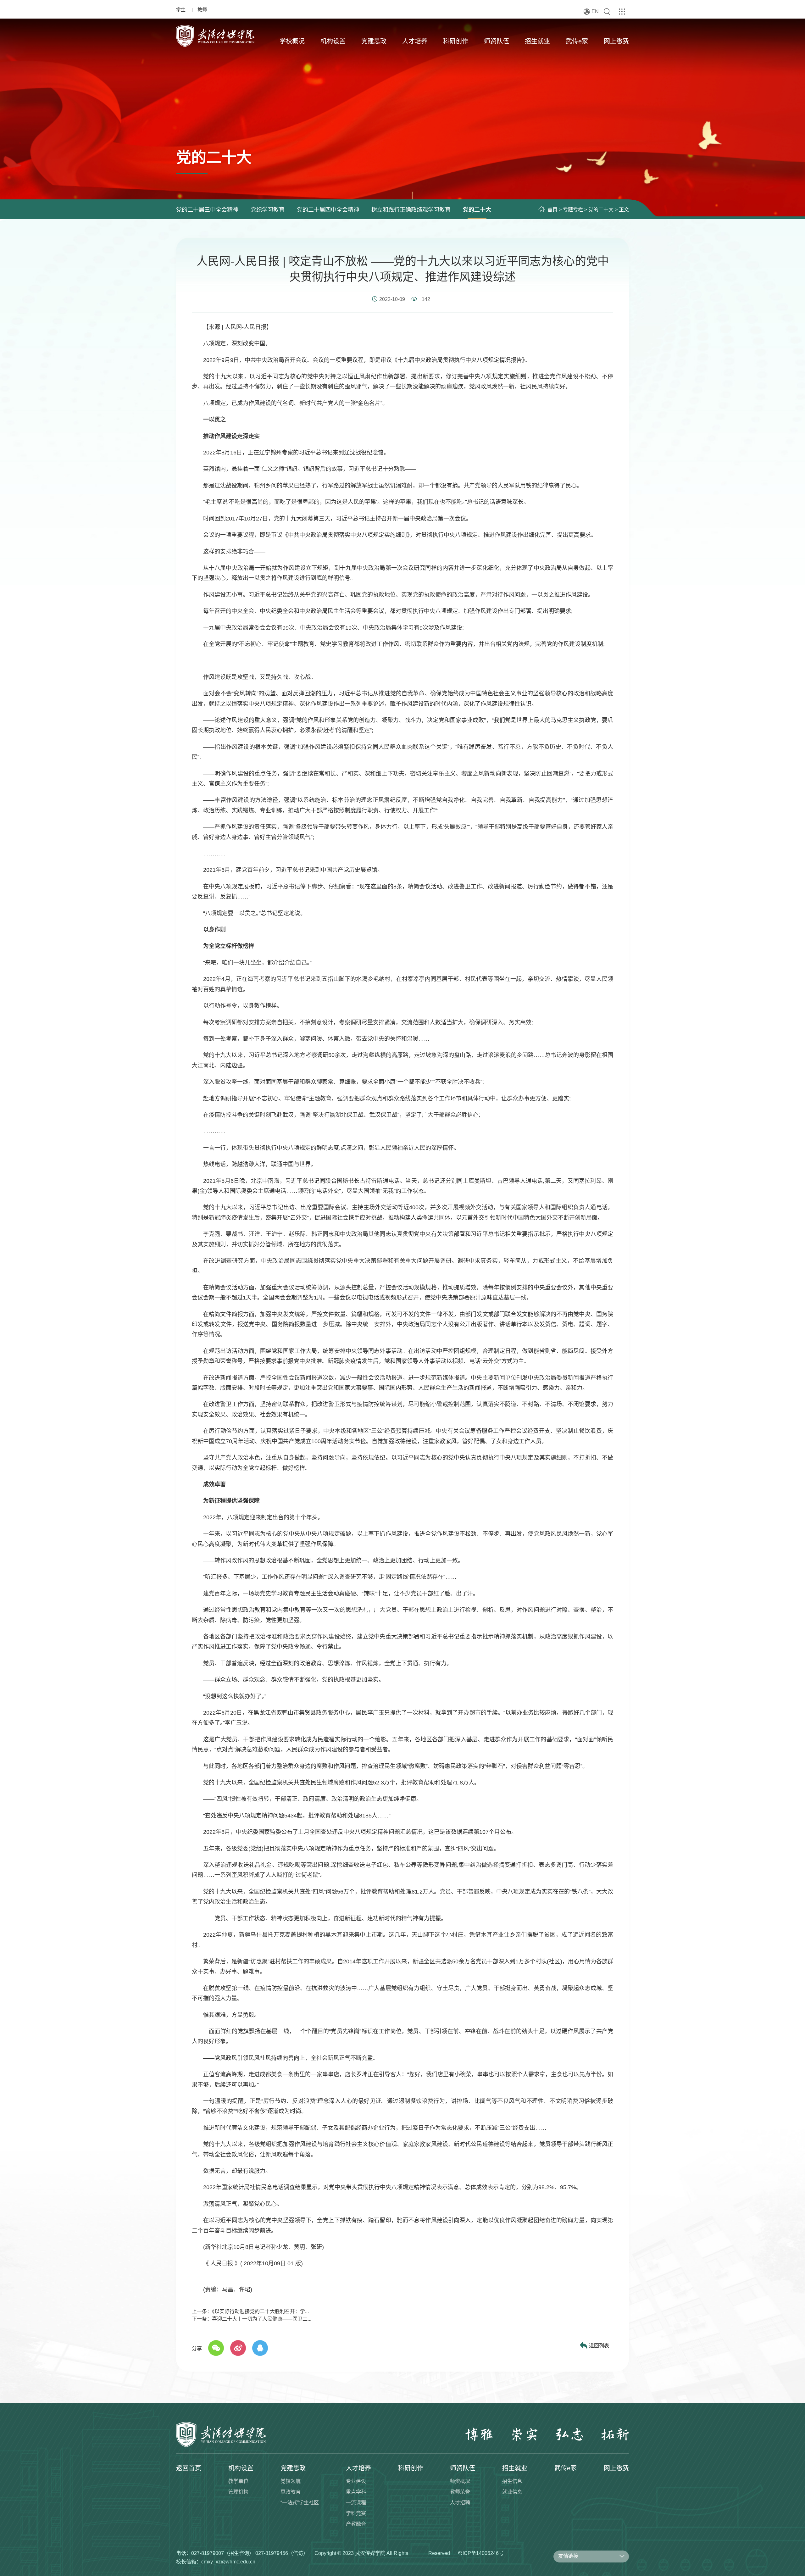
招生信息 (512, 2481)
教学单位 (238, 2481)
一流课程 (356, 2503)
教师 (202, 10)
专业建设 (356, 2481)
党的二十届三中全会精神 (207, 210)
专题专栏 (573, 210)
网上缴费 (616, 41)
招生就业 (537, 41)
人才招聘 (460, 2503)
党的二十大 (477, 210)
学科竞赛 (356, 2513)
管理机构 (238, 2492)
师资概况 (460, 2481)
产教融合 (356, 2524)
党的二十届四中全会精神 (328, 210)
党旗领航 (291, 2481)
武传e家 (577, 41)
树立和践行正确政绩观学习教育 (411, 210)
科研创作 (456, 41)
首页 (552, 210)
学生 (181, 10)
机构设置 (333, 41)
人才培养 (415, 41)
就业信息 (512, 2492)
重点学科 (356, 2492)
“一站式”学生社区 (300, 2503)
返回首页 (189, 2468)
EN (595, 11)
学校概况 (292, 41)
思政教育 (291, 2492)
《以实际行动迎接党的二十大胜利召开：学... (260, 2311)
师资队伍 (497, 41)
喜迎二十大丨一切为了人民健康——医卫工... (262, 2319)
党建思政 (374, 41)
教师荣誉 (460, 2492)
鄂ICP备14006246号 (481, 2553)
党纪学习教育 (268, 210)
